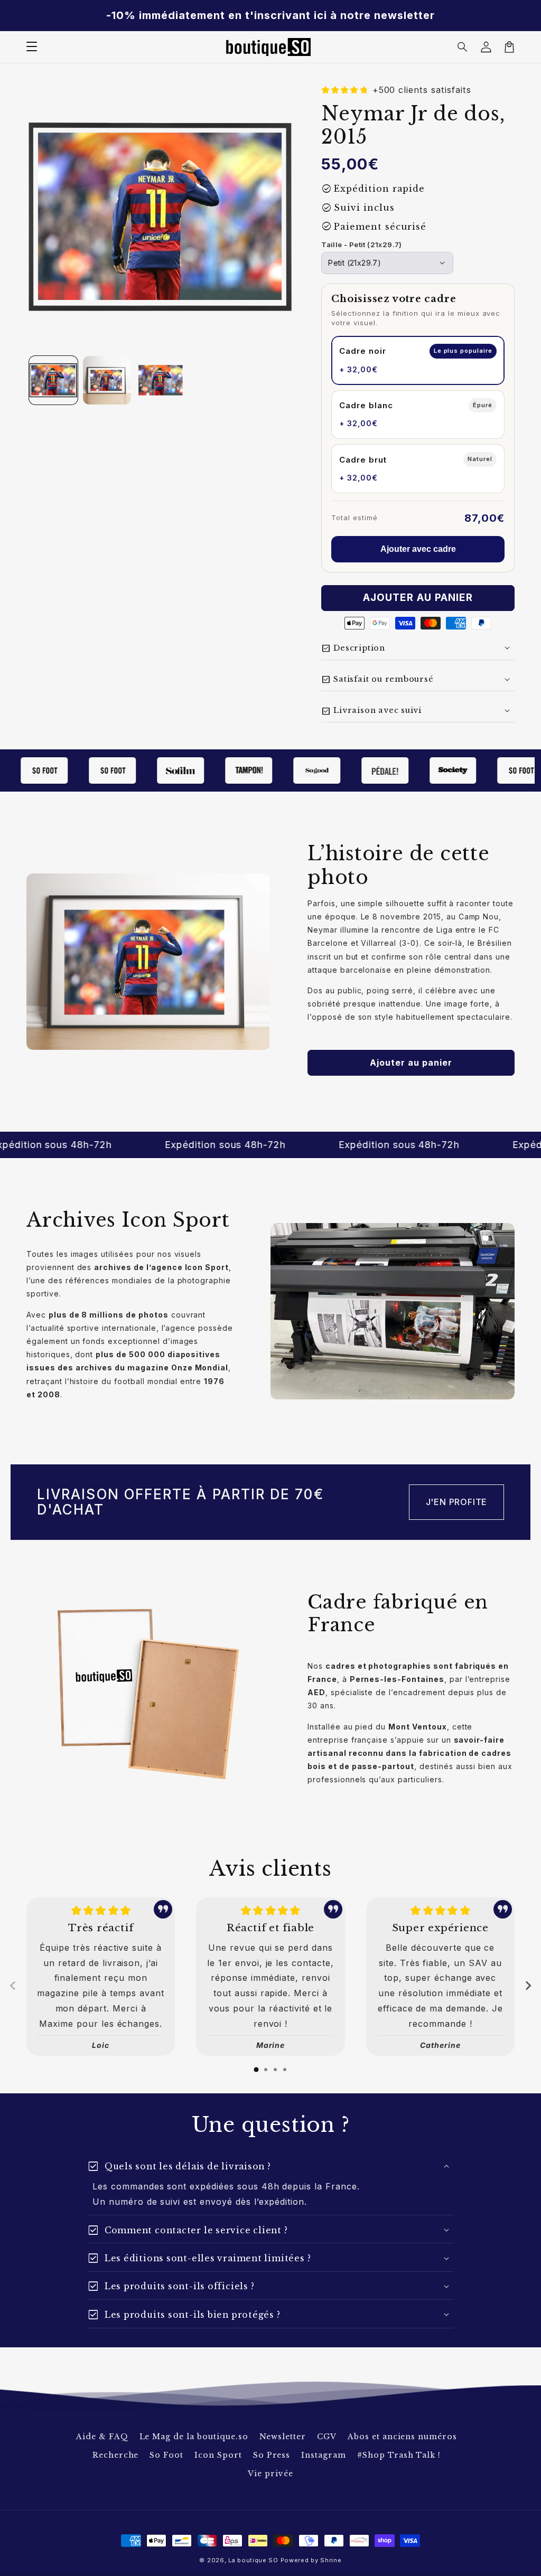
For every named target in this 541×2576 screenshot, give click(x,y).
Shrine (331, 2560)
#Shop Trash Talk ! (399, 2455)
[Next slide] (528, 1986)
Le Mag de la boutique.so (194, 2437)
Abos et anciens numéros (402, 2437)
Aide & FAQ (102, 2437)
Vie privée (270, 2474)
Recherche (116, 2455)
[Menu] (32, 47)
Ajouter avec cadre (418, 549)
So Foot (166, 2455)
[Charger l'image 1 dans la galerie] (53, 380)
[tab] (256, 2070)
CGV (327, 2437)
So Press (272, 2455)
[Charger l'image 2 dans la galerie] (107, 380)
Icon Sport (218, 2455)
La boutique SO (253, 2560)
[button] (463, 47)
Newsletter (283, 2437)
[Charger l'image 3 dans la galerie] (161, 380)
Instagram (324, 2455)
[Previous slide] (13, 1986)
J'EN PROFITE (457, 1502)
